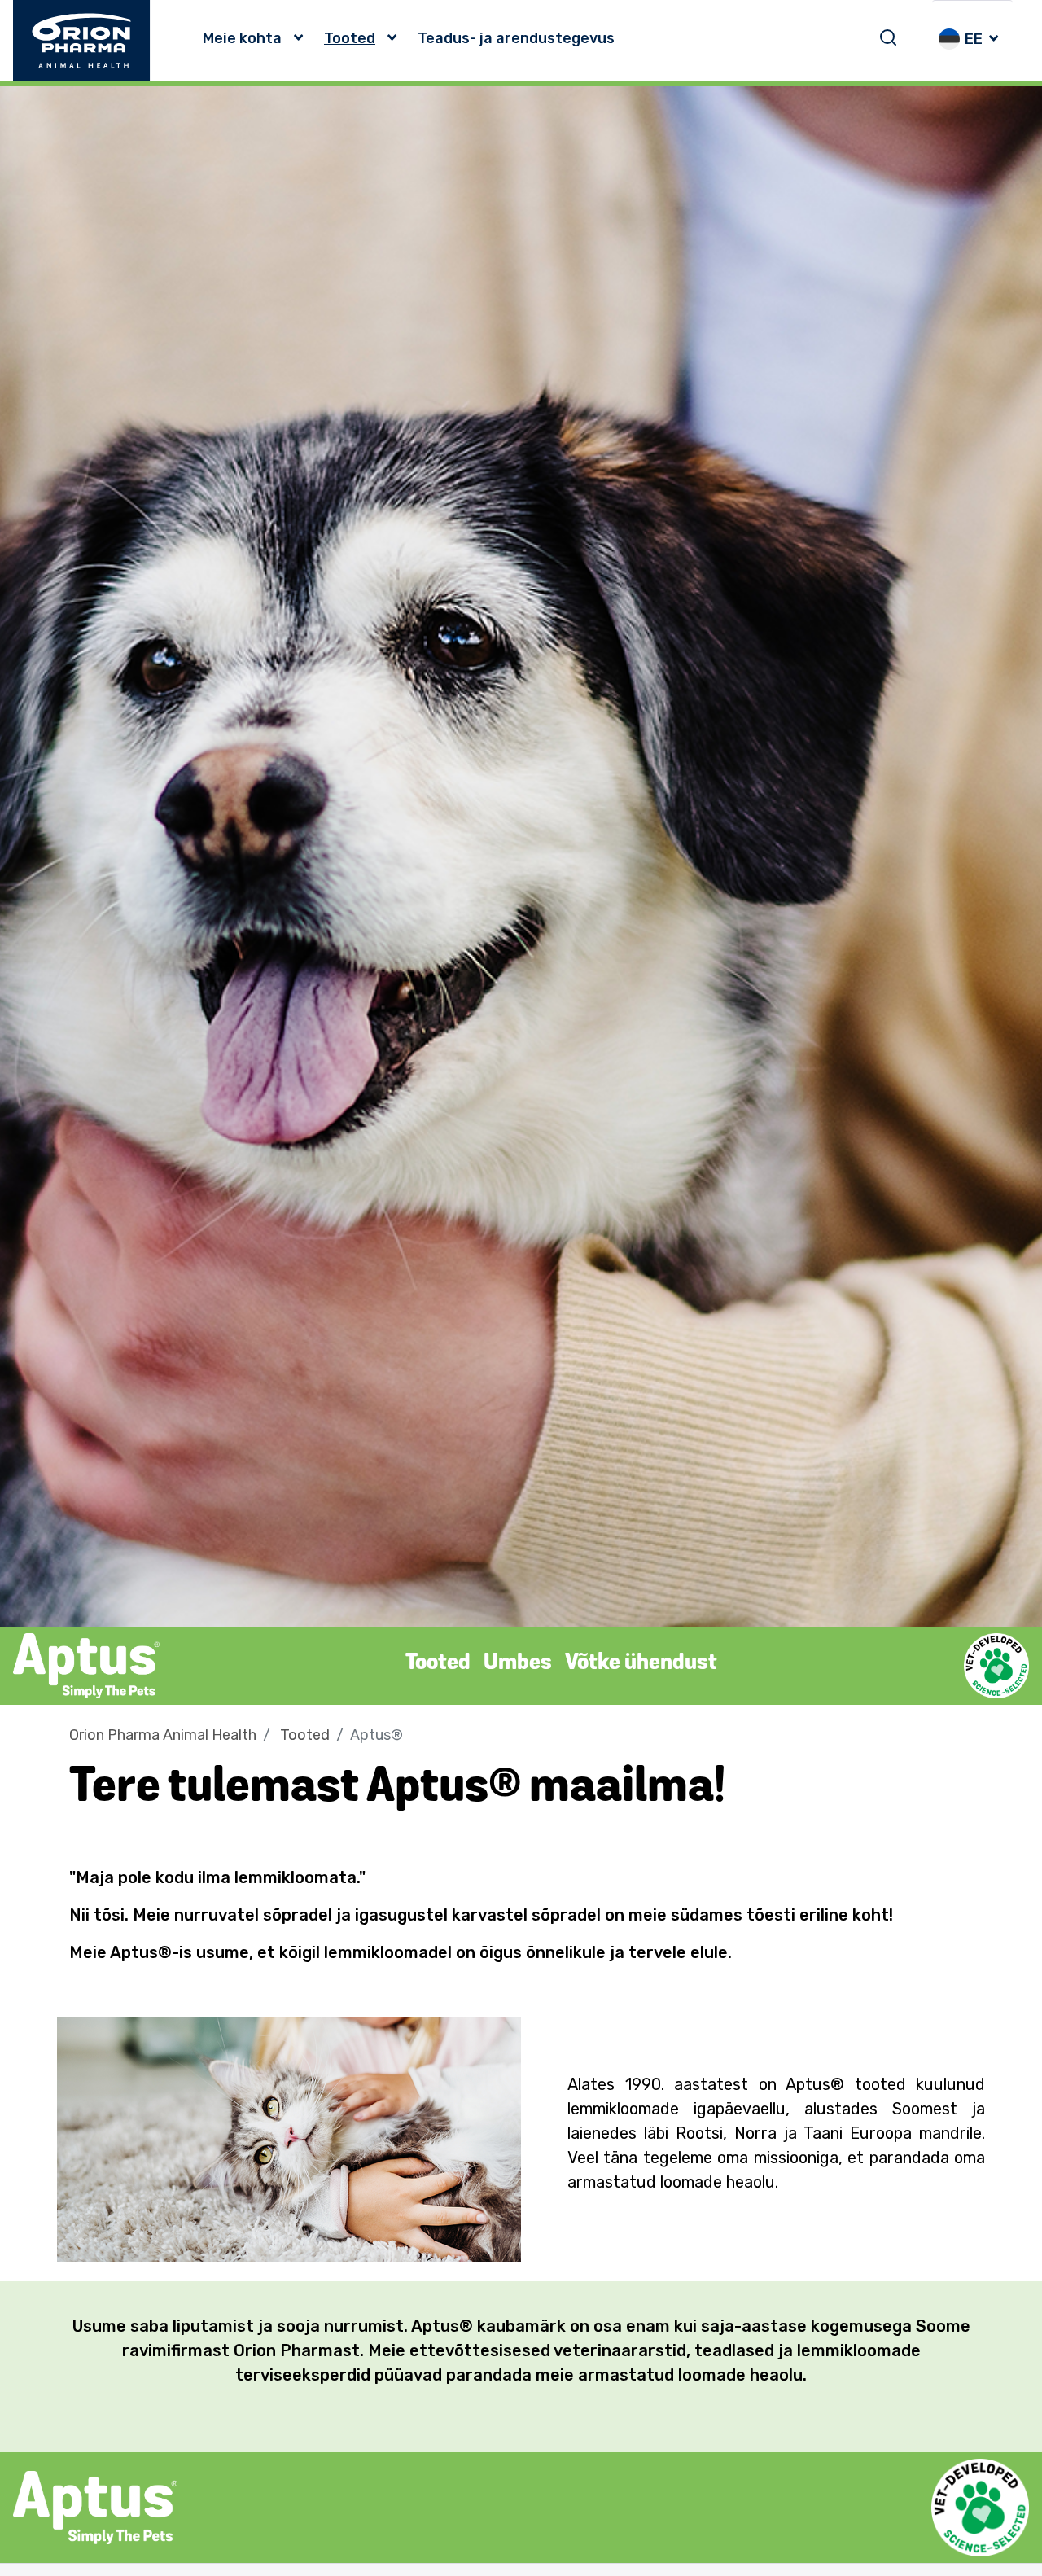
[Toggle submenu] (303, 38)
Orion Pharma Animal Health (163, 1735)
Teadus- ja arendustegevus (516, 38)
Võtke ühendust (641, 1663)
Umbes (518, 1663)
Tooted (350, 38)
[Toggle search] (888, 37)
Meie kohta (242, 38)
